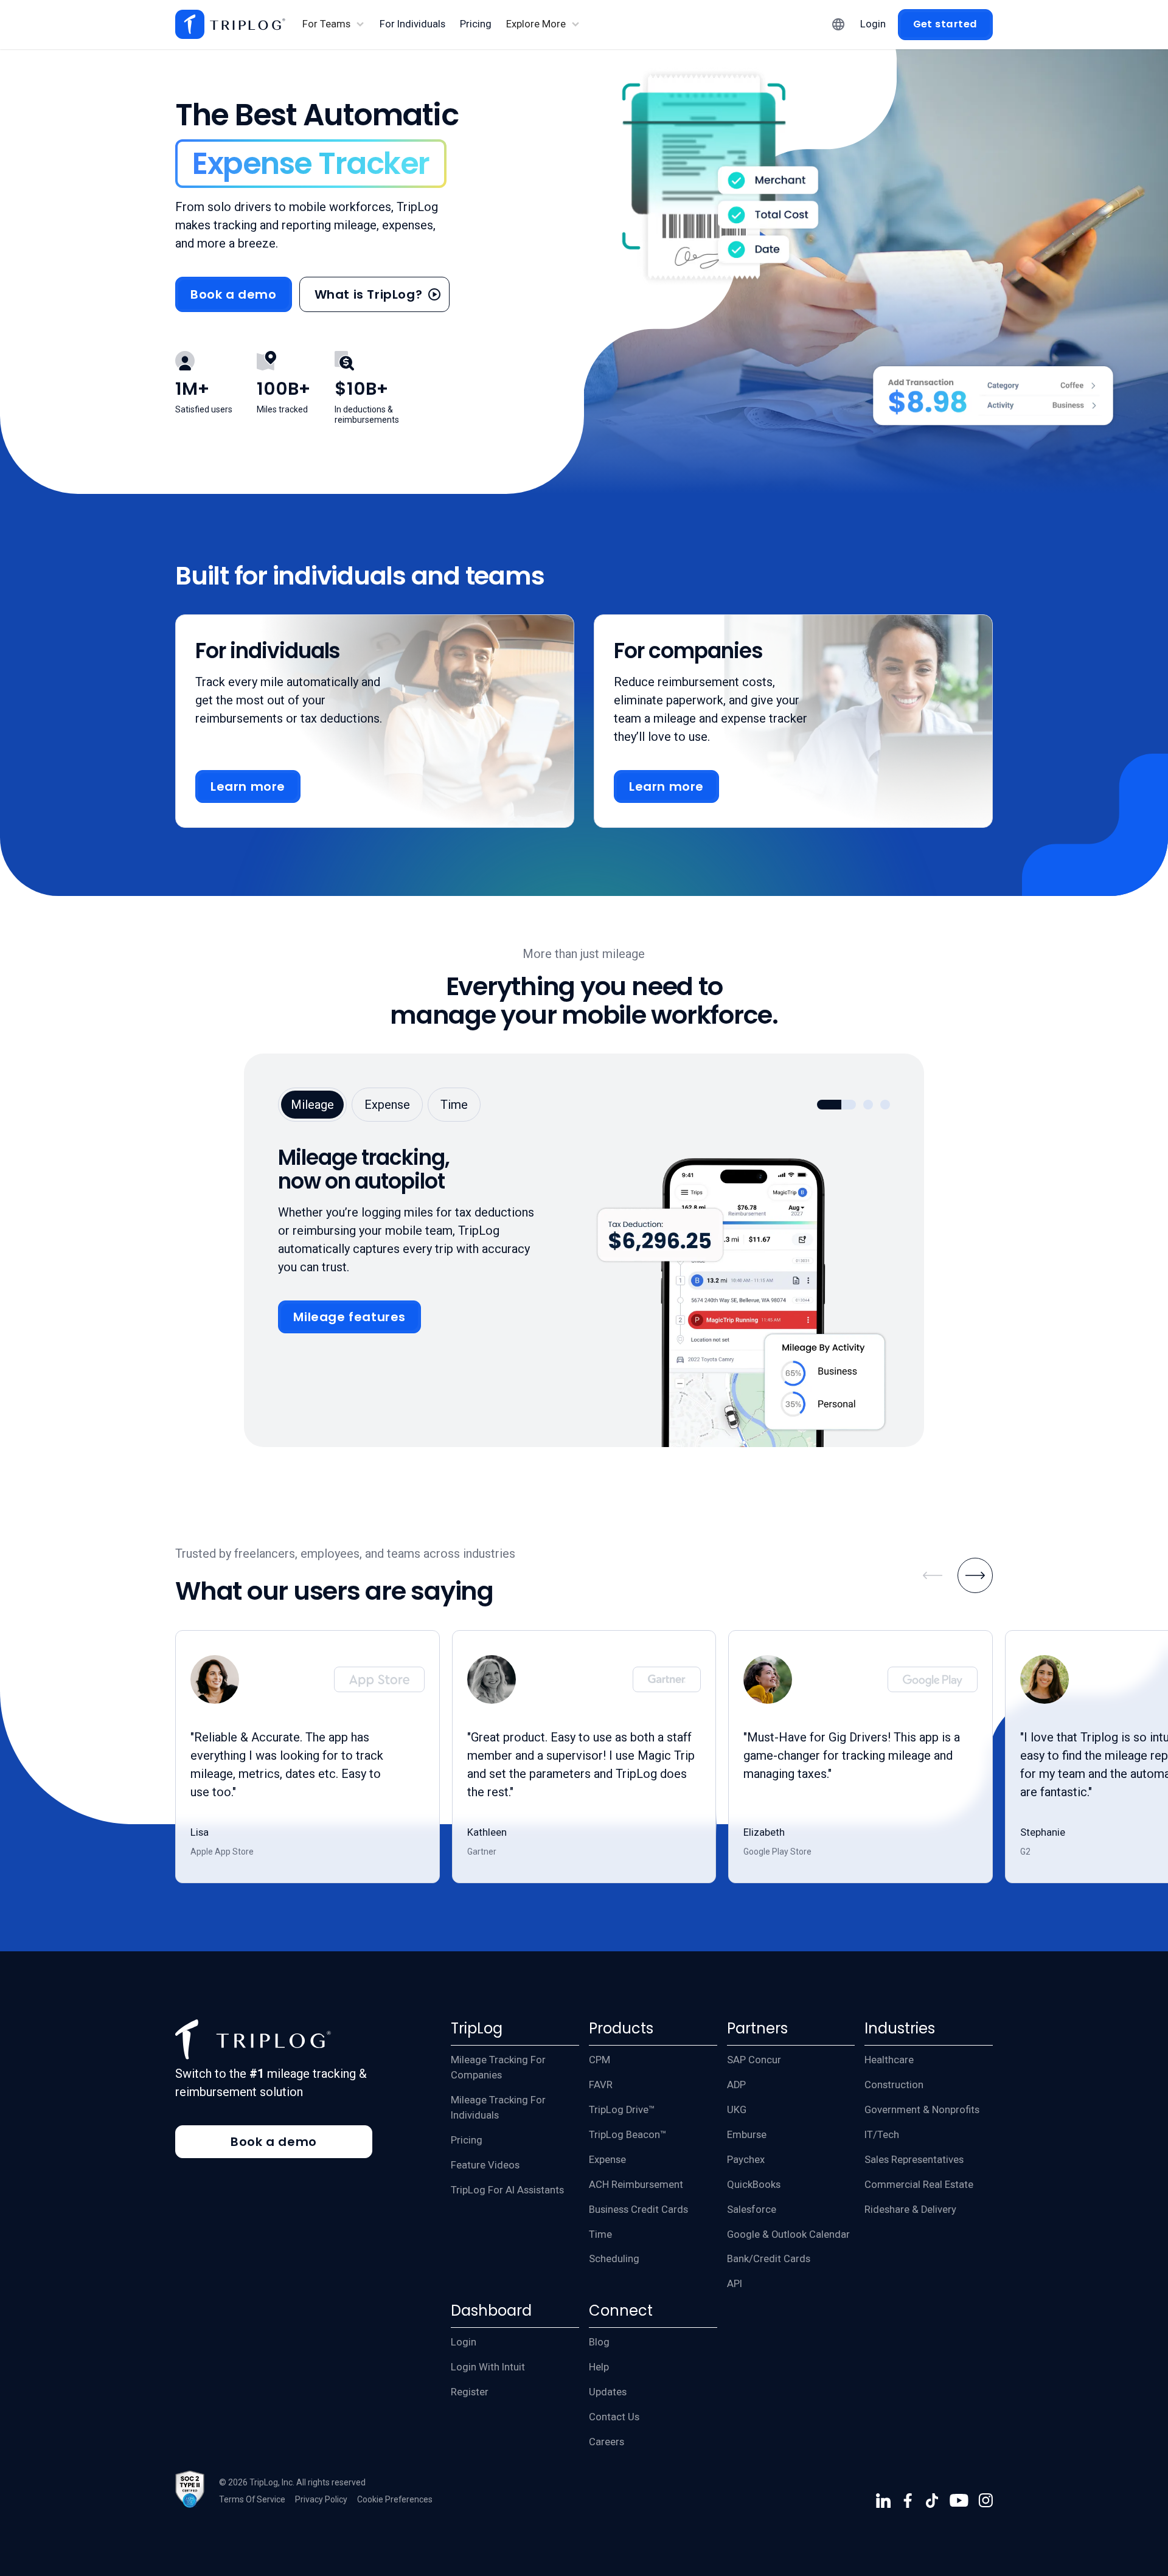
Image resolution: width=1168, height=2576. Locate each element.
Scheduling (614, 2259)
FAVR (601, 2085)
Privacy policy (321, 2499)
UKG (737, 2110)
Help (599, 2367)
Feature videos (485, 2165)
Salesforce (752, 2210)
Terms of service (252, 2499)
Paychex (746, 2160)
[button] (334, 25)
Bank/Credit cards (769, 2259)
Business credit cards (638, 2210)
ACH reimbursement (636, 2185)
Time (600, 2234)
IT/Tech (882, 2135)
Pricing (467, 2140)
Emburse (747, 2135)
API (735, 2284)
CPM (600, 2060)
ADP (736, 2085)
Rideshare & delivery (910, 2210)
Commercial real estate (919, 2185)
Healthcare (889, 2060)
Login (464, 2342)
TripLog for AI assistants (507, 2190)
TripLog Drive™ (622, 2110)
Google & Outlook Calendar (788, 2234)
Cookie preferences (395, 2499)
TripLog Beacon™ (627, 2135)
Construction (894, 2085)
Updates (608, 2392)
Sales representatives (914, 2160)
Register (470, 2392)
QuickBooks (754, 2185)
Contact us (614, 2417)
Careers (607, 2442)
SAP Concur (754, 2060)
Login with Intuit (488, 2367)
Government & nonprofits (922, 2110)
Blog (599, 2342)
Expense (607, 2160)
